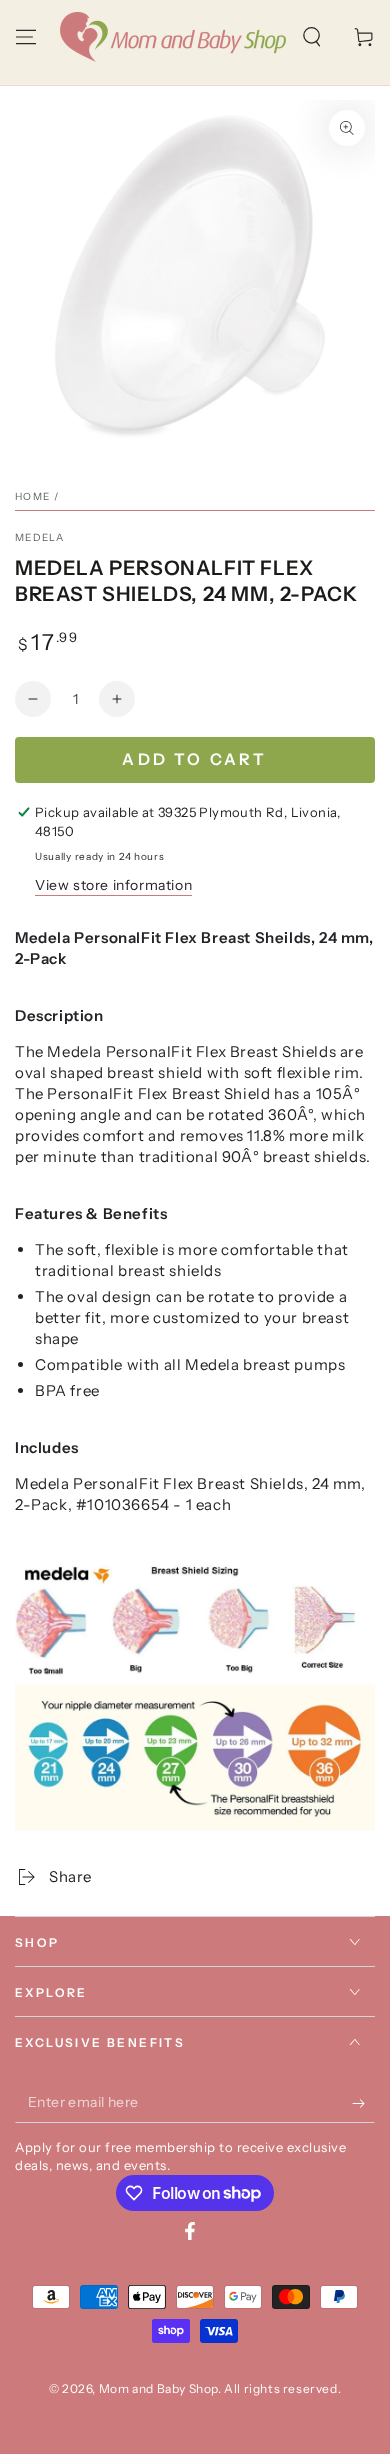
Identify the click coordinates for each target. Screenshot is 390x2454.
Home (32, 496)
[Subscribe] (363, 2103)
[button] (312, 37)
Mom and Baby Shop (158, 2388)
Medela (40, 537)
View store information (113, 885)
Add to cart (194, 759)
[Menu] (26, 37)
